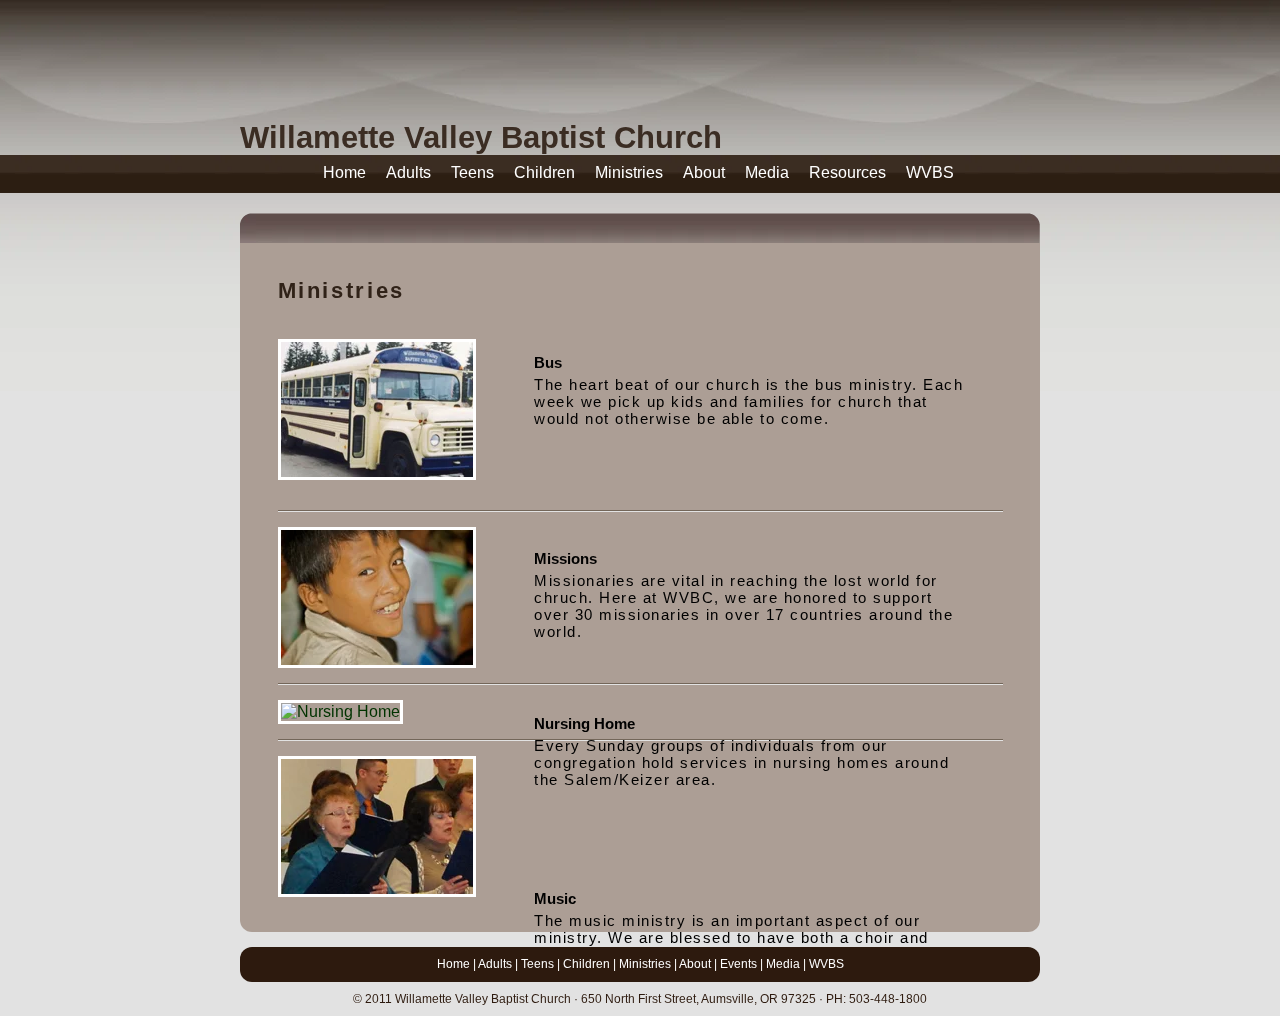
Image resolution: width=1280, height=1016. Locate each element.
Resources (847, 172)
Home (344, 172)
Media (767, 172)
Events (738, 964)
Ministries (629, 172)
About (704, 172)
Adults (408, 172)
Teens (472, 172)
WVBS (930, 172)
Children (544, 172)
